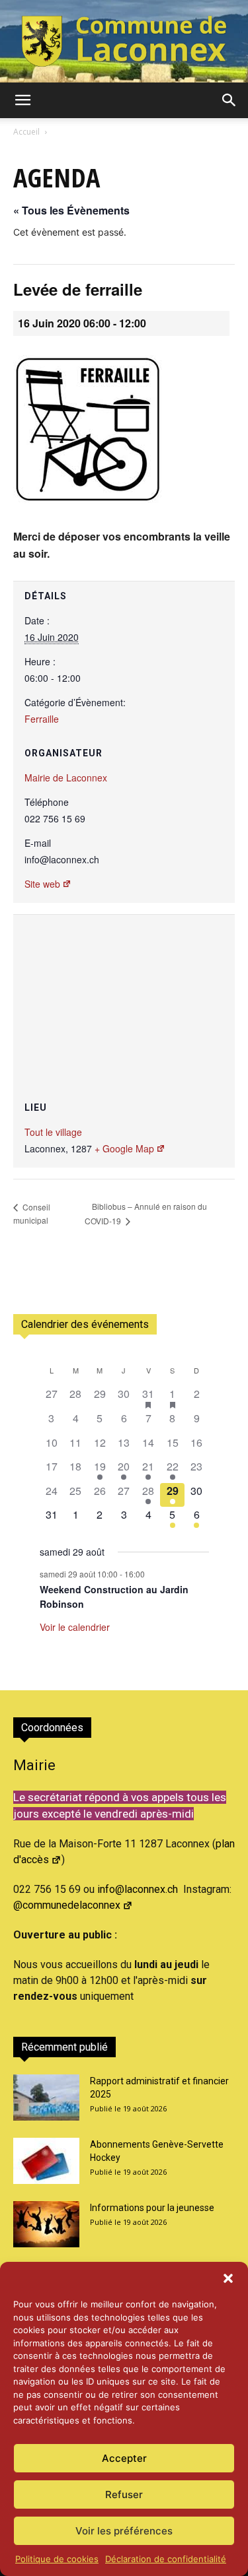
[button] (228, 2278)
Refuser (124, 2494)
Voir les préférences (124, 2531)
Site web (42, 884)
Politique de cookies (57, 2559)
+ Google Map (124, 1148)
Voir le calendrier (75, 1627)
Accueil (26, 132)
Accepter (124, 2458)
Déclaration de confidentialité (166, 2559)
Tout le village (53, 1132)
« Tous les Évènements (71, 210)
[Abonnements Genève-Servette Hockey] (46, 2161)
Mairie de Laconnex (66, 777)
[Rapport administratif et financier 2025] (46, 2097)
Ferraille (42, 719)
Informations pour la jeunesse (152, 2208)
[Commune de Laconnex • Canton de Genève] (124, 41)
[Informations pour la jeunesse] (46, 2224)
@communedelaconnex (67, 1905)
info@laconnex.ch (138, 1889)
